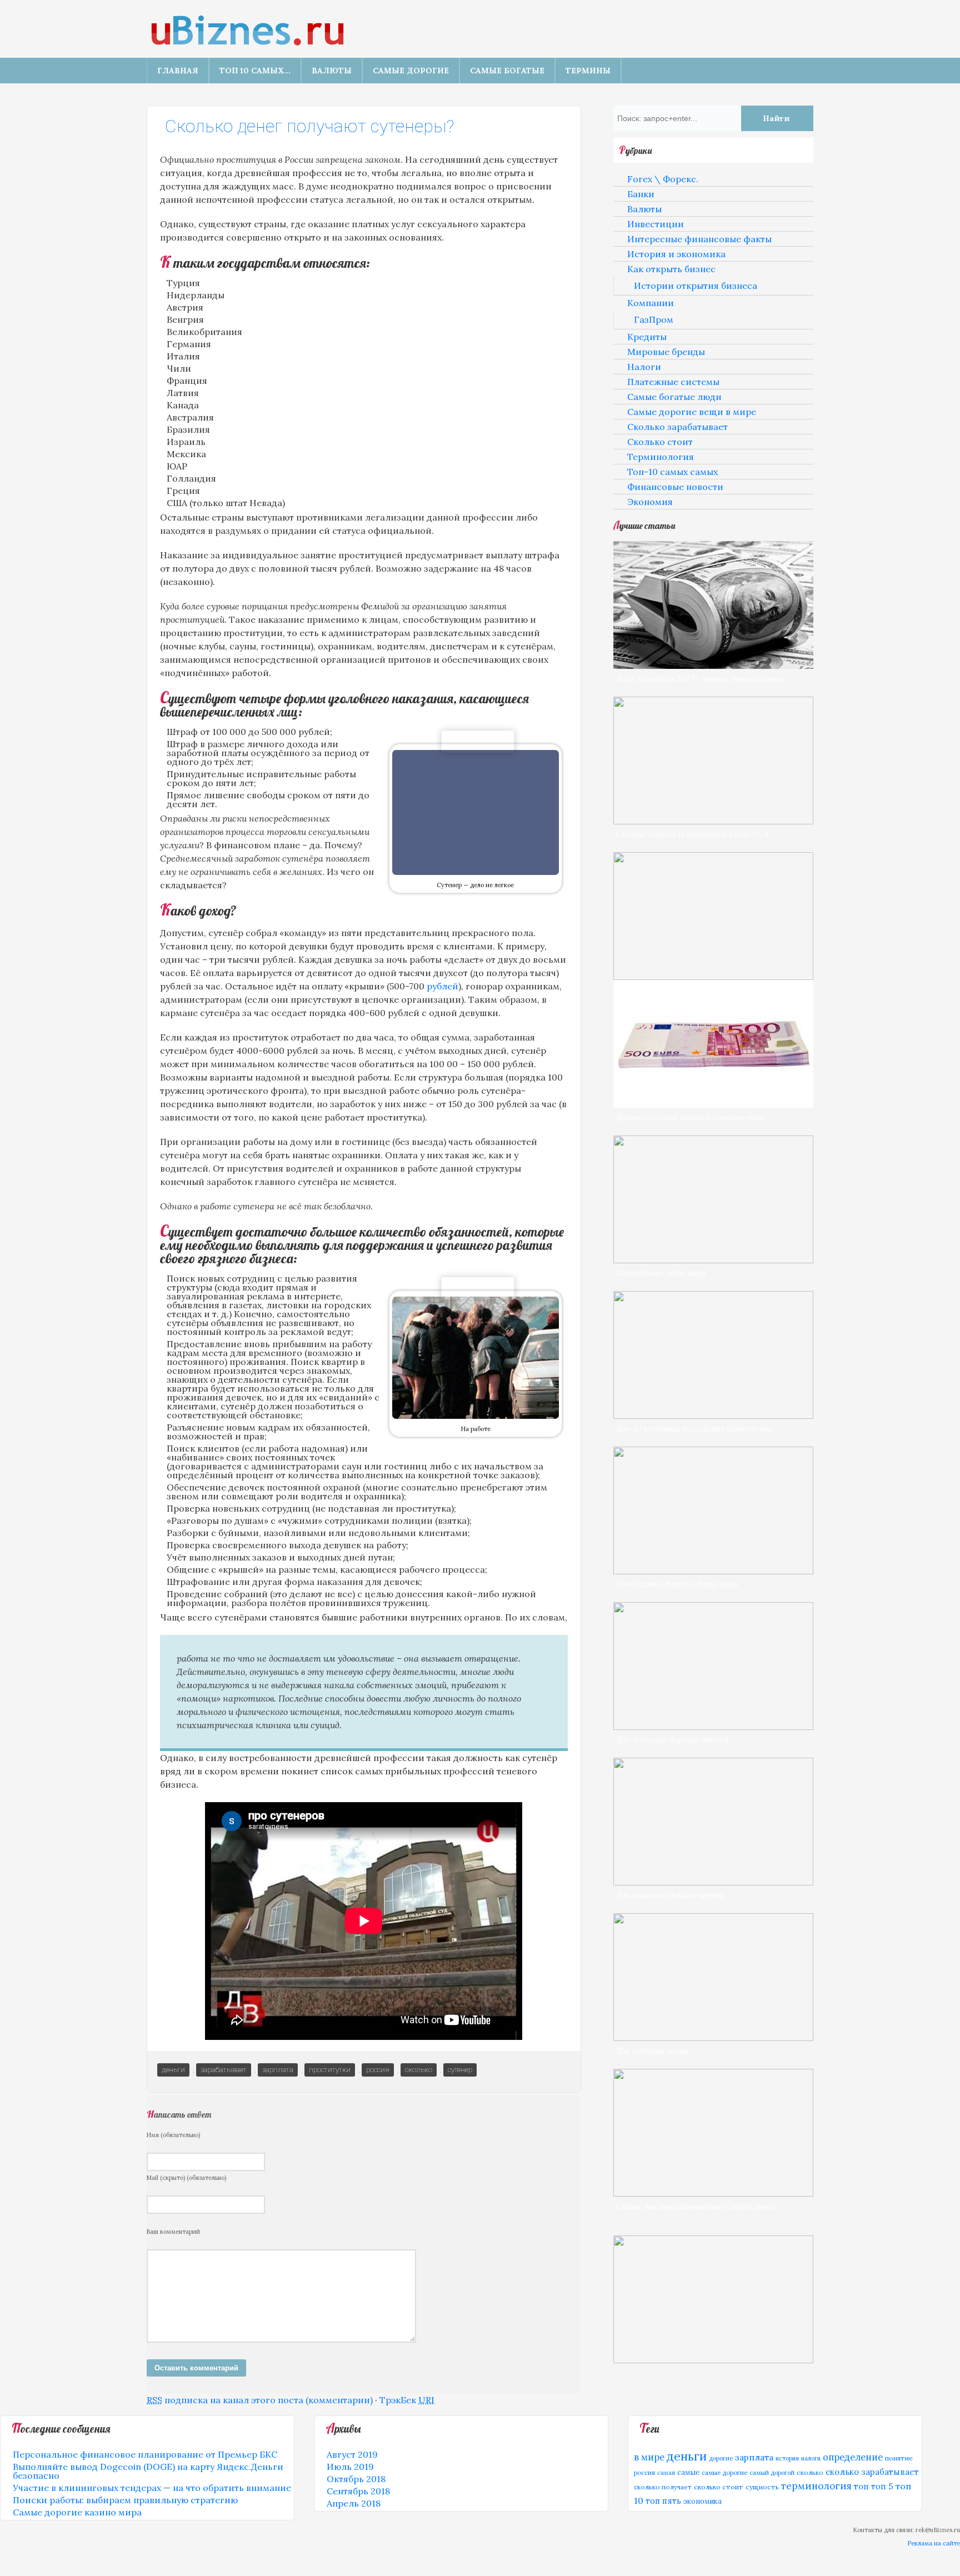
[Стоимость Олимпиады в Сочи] (713, 821)
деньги (173, 2070)
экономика (702, 2501)
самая (666, 2473)
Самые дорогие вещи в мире (692, 412)
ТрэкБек (407, 2400)
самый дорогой (772, 2473)
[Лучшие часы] (713, 2038)
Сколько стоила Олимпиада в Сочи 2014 (692, 834)
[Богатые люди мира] (713, 1260)
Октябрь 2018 (356, 2479)
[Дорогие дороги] (713, 1571)
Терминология (661, 457)
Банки (641, 194)
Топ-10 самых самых (672, 472)
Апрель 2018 (354, 2503)
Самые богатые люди (674, 397)
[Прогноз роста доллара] (713, 666)
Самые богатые (507, 71)
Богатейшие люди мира (661, 1272)
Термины (588, 71)
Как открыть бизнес (671, 269)
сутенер (460, 2070)
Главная (178, 71)
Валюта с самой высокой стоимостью (690, 1117)
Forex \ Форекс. (663, 179)
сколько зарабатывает (872, 2472)
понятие (899, 2458)
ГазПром (654, 319)
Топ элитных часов (652, 2050)
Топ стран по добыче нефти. (671, 1895)
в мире (649, 2457)
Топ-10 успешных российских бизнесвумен (694, 1428)
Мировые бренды (666, 352)
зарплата (278, 2070)
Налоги (644, 367)
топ (861, 2486)
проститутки (330, 2070)
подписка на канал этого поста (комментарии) (260, 2400)
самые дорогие (724, 2473)
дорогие (721, 2458)
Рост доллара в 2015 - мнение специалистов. (701, 678)
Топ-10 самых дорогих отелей (672, 1739)
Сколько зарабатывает (677, 427)
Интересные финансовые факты (699, 239)
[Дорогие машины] (713, 977)
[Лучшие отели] (713, 1727)
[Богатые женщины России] (713, 1415)
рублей (442, 986)
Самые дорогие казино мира (77, 2512)
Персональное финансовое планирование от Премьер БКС (145, 2454)
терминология (816, 2486)
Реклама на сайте (934, 2543)
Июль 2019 (350, 2467)
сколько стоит (719, 2487)
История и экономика (676, 254)
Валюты (332, 71)
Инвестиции (656, 224)
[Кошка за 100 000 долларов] (713, 2360)
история (787, 2458)
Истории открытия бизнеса (696, 286)
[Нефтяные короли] (713, 1882)
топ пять (663, 2501)
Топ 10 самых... (255, 71)
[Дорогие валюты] (713, 1104)
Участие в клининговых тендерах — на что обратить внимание (152, 2488)
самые (688, 2472)
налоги (811, 2458)
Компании (651, 303)
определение (853, 2457)
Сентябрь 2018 (358, 2491)
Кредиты (647, 337)
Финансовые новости (675, 487)
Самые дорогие (411, 71)
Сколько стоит (660, 442)
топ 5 (882, 2486)
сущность (762, 2487)
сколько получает (663, 2487)
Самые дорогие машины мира (672, 989)
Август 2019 (352, 2454)
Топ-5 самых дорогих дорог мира (677, 1584)
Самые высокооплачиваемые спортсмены (695, 2206)
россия (378, 2070)
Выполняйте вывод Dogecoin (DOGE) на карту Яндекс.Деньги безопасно (148, 2471)
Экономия (650, 502)
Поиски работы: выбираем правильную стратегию (125, 2500)
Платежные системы (673, 382)
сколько (419, 2070)
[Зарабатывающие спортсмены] (713, 2193)
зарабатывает (224, 2070)
